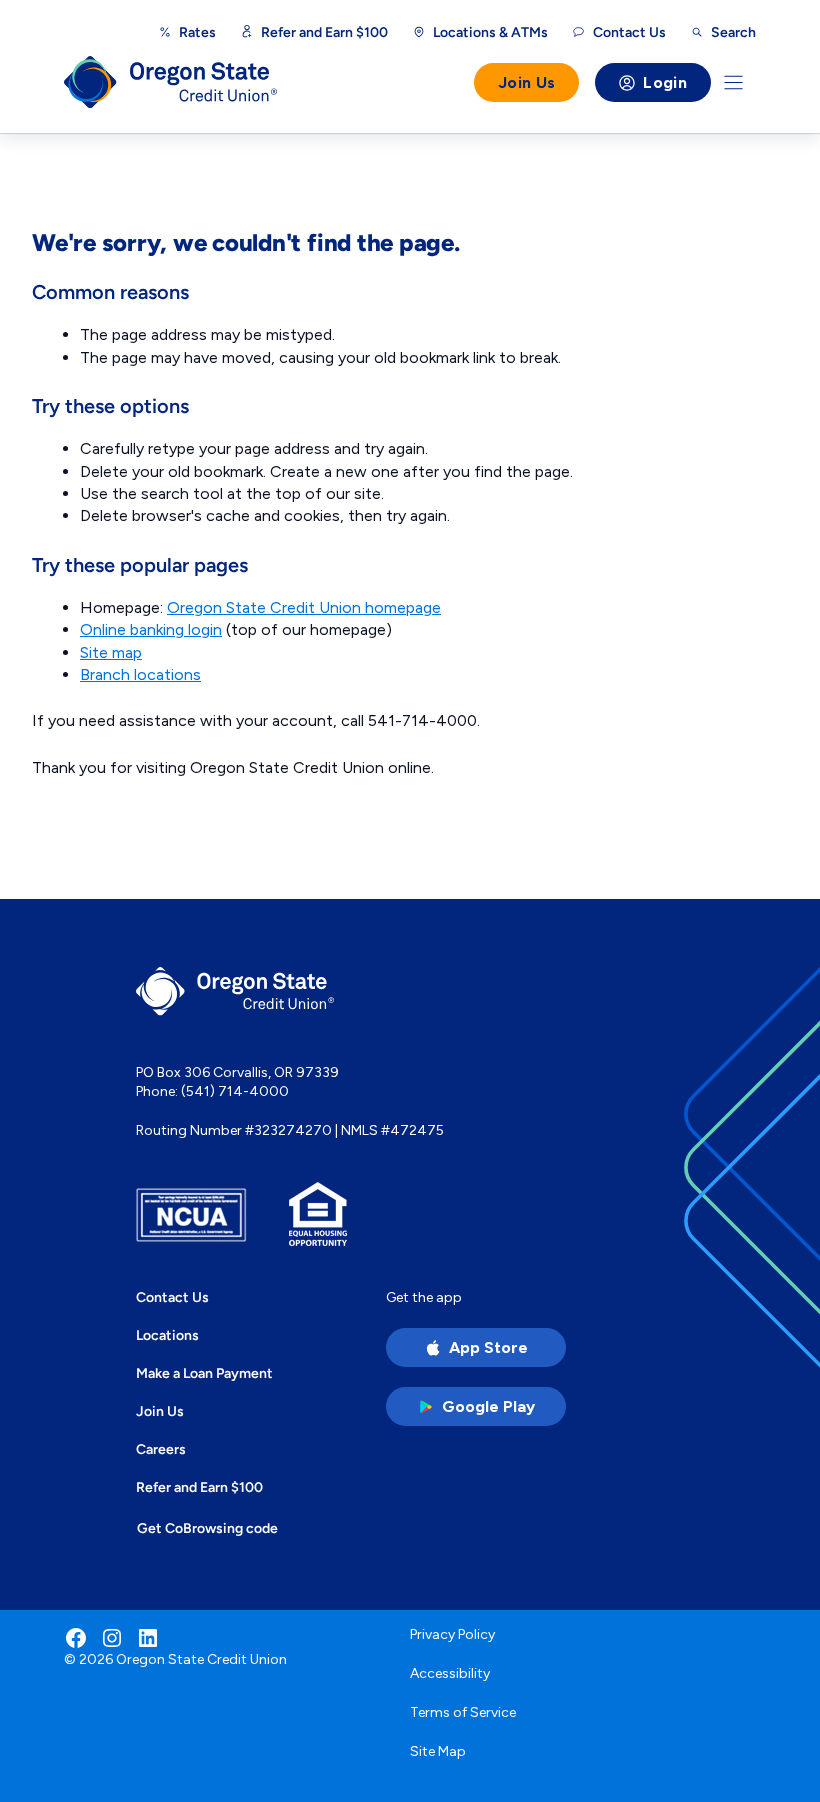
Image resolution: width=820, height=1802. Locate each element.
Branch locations (140, 674)
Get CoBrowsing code (207, 1528)
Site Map (438, 1751)
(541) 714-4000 (235, 1091)
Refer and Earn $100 (324, 32)
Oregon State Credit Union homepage (304, 607)
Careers (161, 1449)
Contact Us (172, 1297)
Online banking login (151, 629)
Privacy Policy (452, 1634)
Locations (167, 1335)
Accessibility (450, 1673)
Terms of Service (463, 1712)
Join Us (526, 82)
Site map (111, 652)
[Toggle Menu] (733, 82)
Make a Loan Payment (204, 1373)
